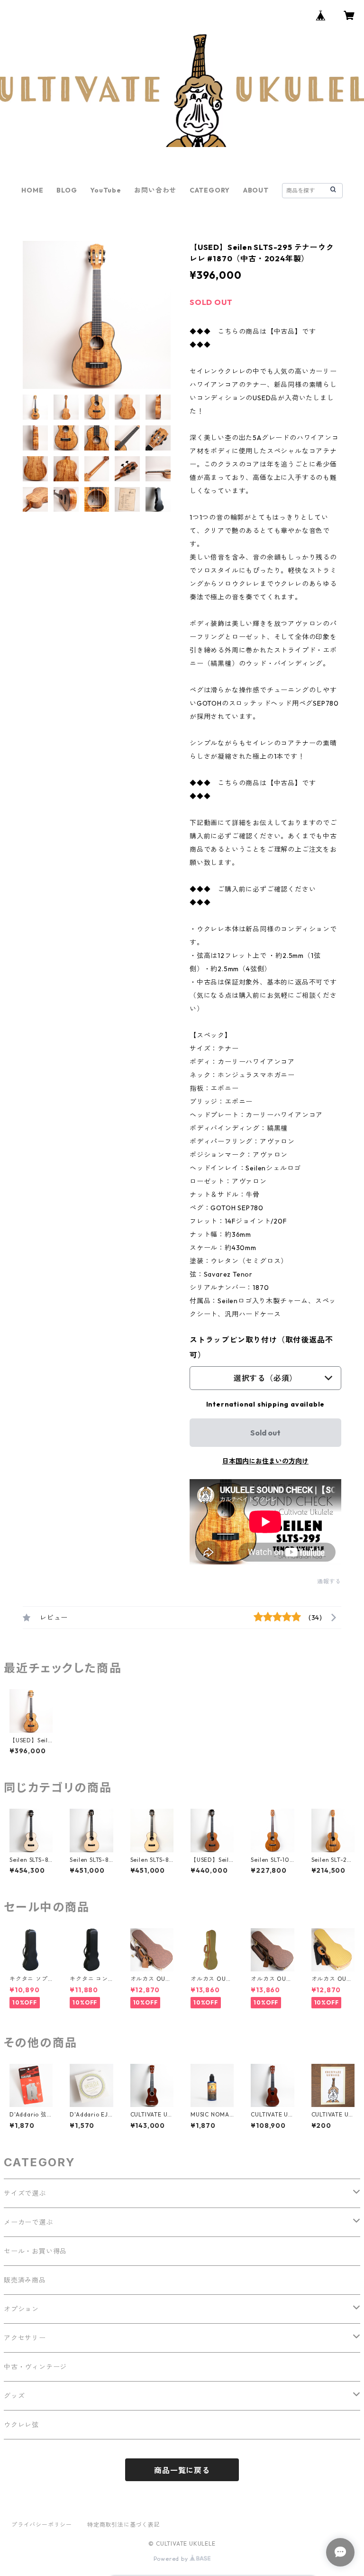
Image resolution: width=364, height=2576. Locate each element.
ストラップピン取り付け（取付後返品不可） (261, 1347)
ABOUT (256, 190)
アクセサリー (25, 2338)
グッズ (14, 2396)
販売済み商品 (25, 2280)
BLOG (67, 190)
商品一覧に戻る (182, 2470)
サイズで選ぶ (25, 2193)
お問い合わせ (155, 190)
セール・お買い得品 (35, 2251)
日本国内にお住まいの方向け (265, 1461)
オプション (21, 2309)
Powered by (172, 2559)
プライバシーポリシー (42, 2525)
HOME (32, 190)
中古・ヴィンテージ (35, 2367)
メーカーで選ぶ (28, 2222)
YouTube (106, 190)
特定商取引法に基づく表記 (124, 2525)
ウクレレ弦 (21, 2425)
